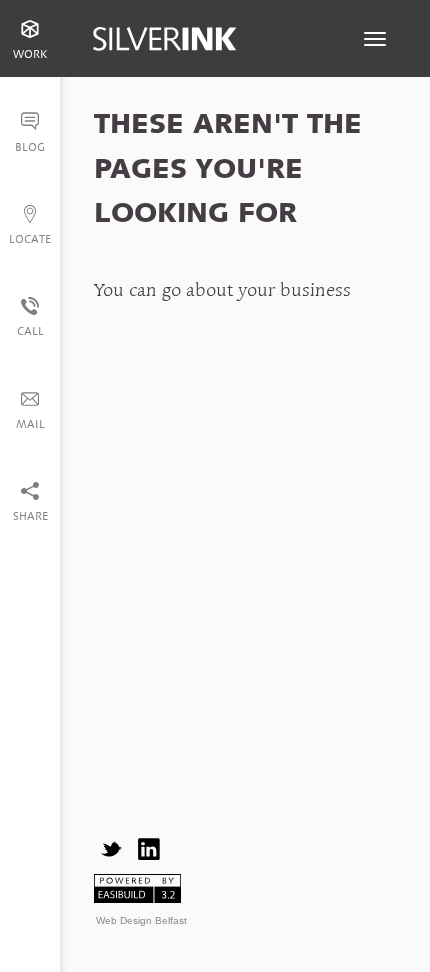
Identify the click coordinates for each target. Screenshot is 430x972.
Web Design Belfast (141, 920)
